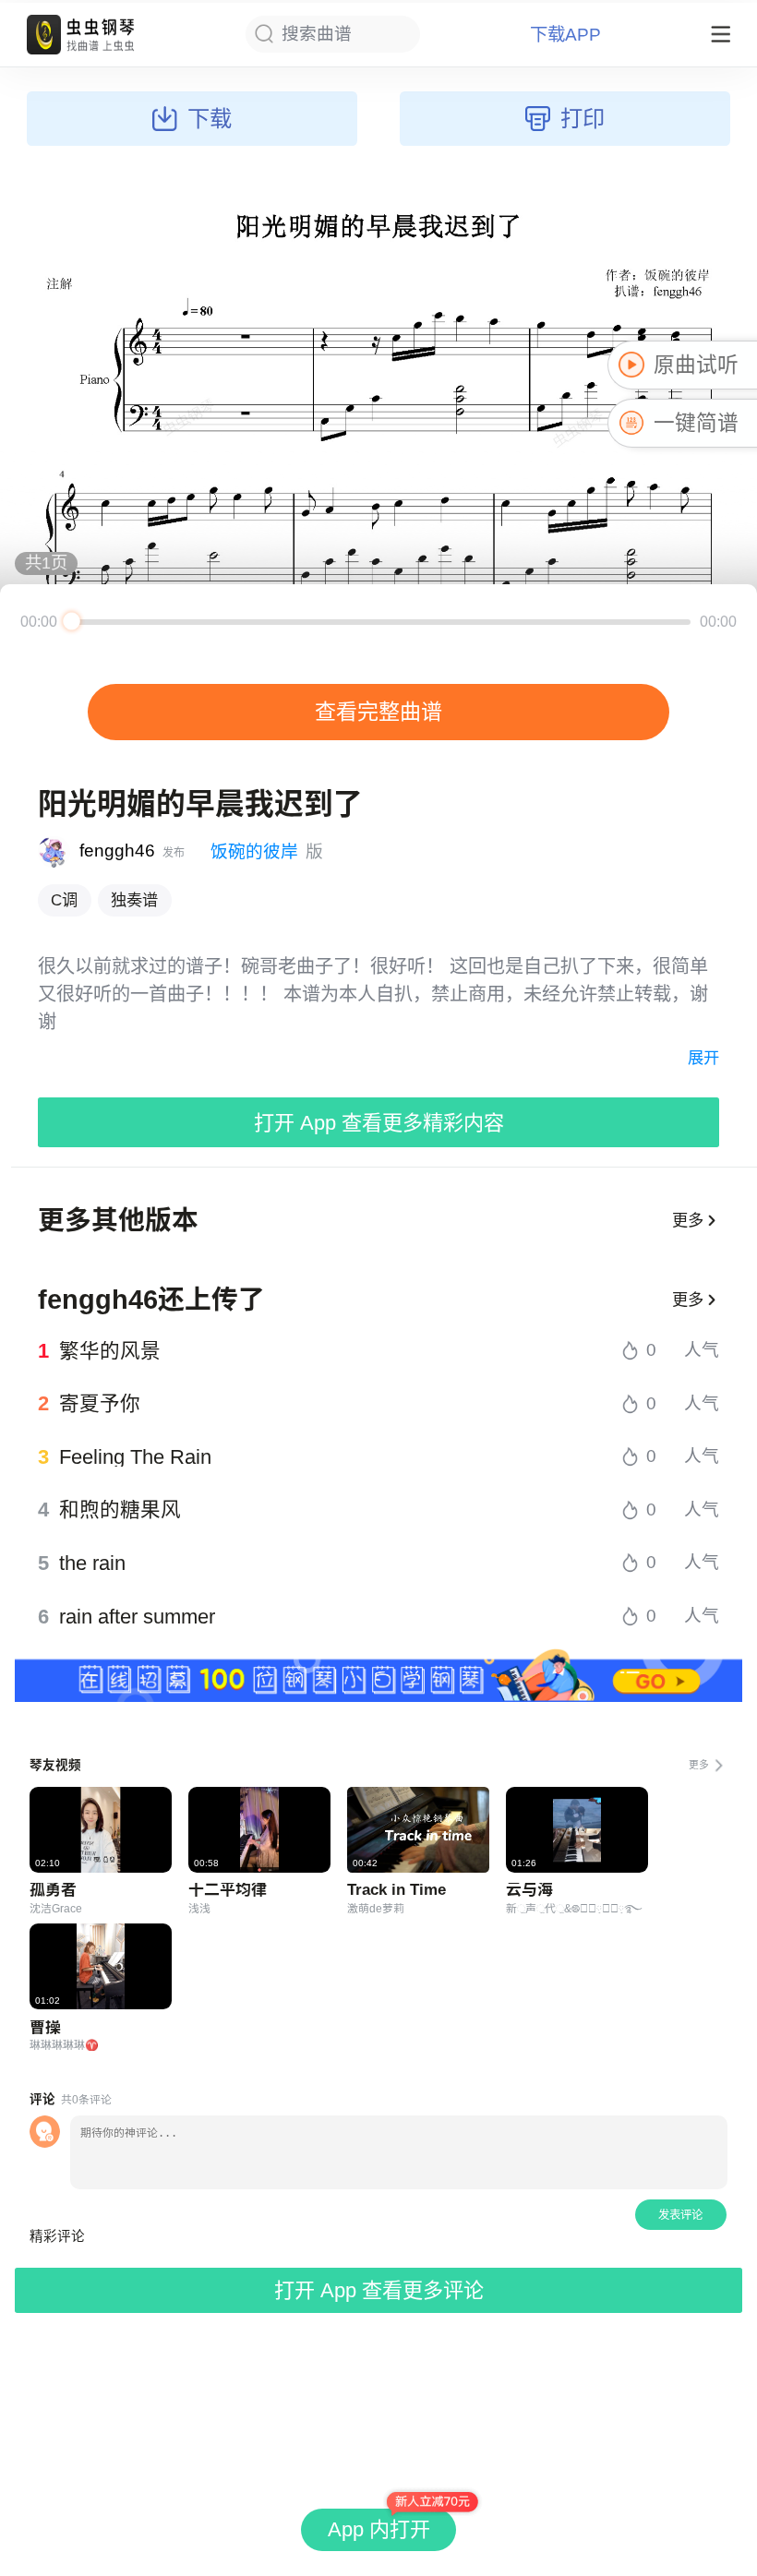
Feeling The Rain (135, 1457)
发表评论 (680, 2215)
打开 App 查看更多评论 (379, 2290)
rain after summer (137, 1617)
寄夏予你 (100, 1404)
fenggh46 (117, 851)
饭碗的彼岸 (254, 851)
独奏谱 (134, 900)
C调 (64, 900)
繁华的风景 (110, 1351)
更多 (688, 1220)
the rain (92, 1564)
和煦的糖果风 (120, 1510)
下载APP (565, 35)
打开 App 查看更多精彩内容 (379, 1123)
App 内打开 (379, 2529)
